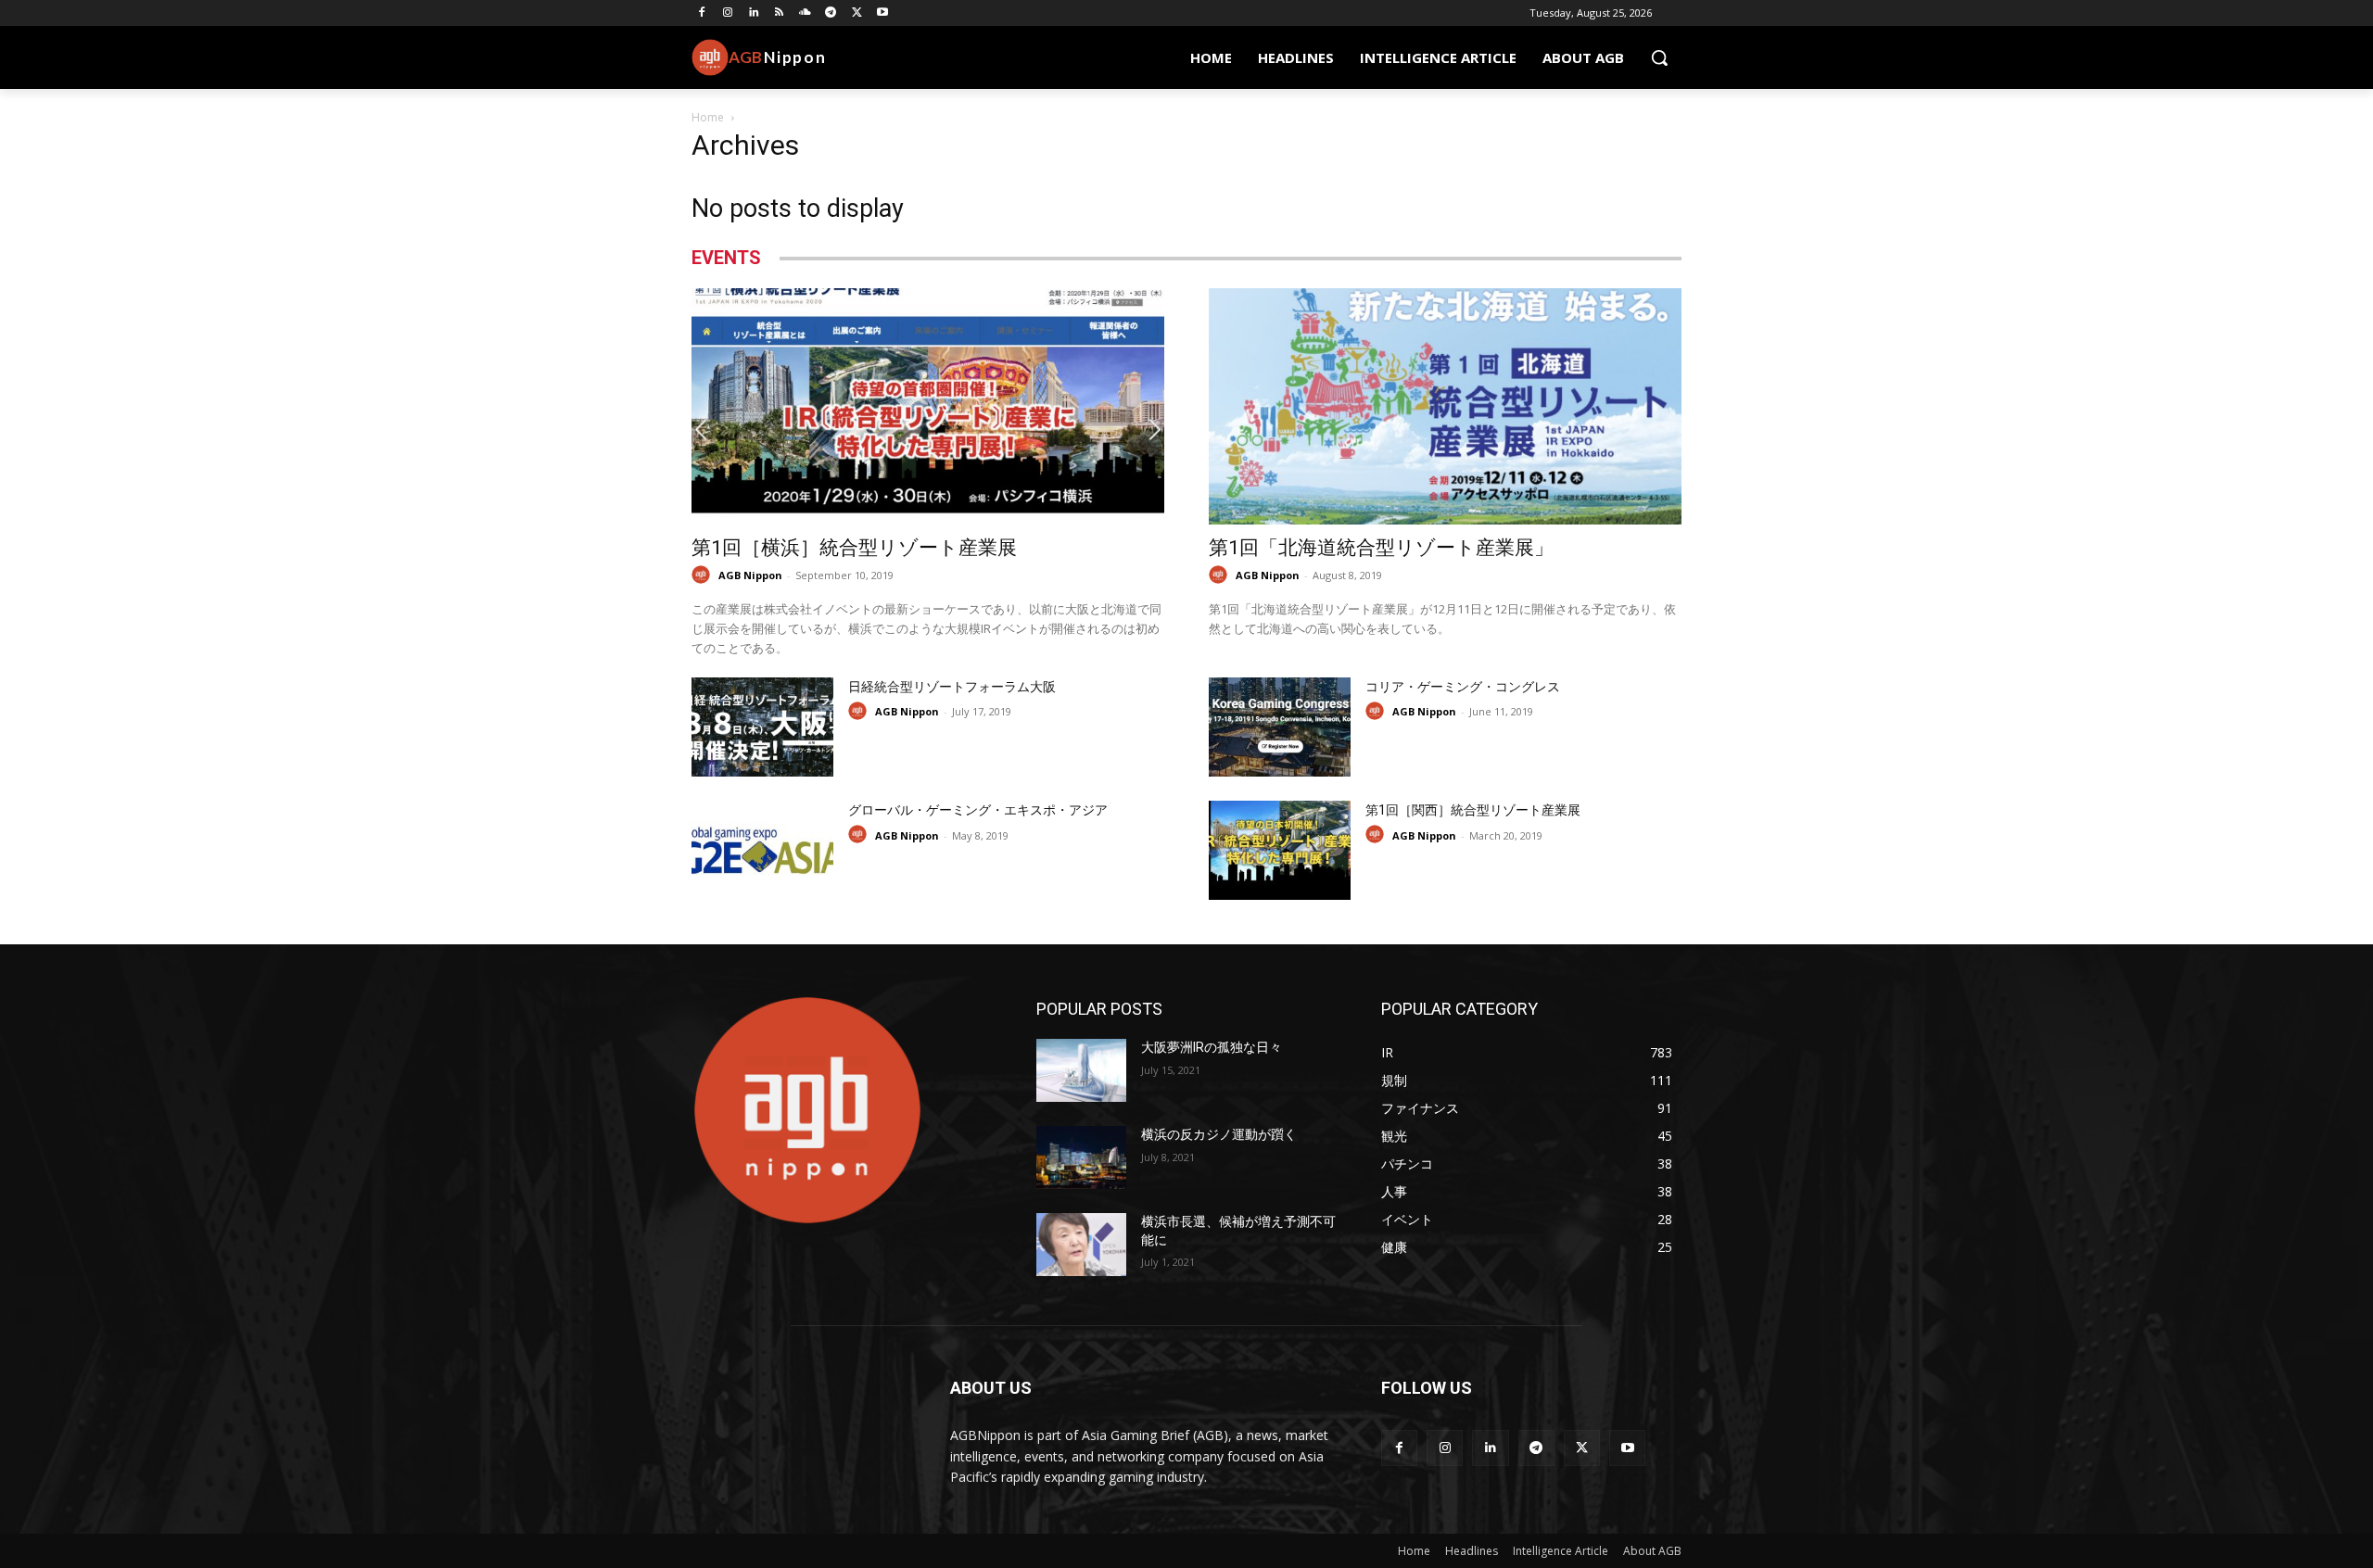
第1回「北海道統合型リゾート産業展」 (1381, 548)
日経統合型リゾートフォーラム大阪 (952, 687)
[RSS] (779, 13)
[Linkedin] (754, 13)
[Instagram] (728, 13)
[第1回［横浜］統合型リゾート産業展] (928, 406)
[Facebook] (702, 13)
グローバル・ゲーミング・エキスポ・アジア (978, 810)
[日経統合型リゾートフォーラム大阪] (762, 727)
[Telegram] (831, 13)
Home (708, 117)
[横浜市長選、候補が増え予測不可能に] (1081, 1245)
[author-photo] (704, 575)
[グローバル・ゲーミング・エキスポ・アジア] (762, 850)
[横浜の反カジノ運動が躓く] (1081, 1157)
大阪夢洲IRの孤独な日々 (1212, 1047)
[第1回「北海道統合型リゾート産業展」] (1445, 406)
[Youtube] (883, 13)
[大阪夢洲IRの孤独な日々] (1081, 1070)
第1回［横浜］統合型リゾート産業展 (854, 548)
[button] (1659, 57)
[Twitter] (857, 13)
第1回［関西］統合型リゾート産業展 (1473, 810)
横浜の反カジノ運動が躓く (1219, 1134)
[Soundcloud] (805, 13)
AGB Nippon (750, 575)
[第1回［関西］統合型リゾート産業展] (1280, 850)
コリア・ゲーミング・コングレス (1463, 687)
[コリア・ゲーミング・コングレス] (1280, 727)
